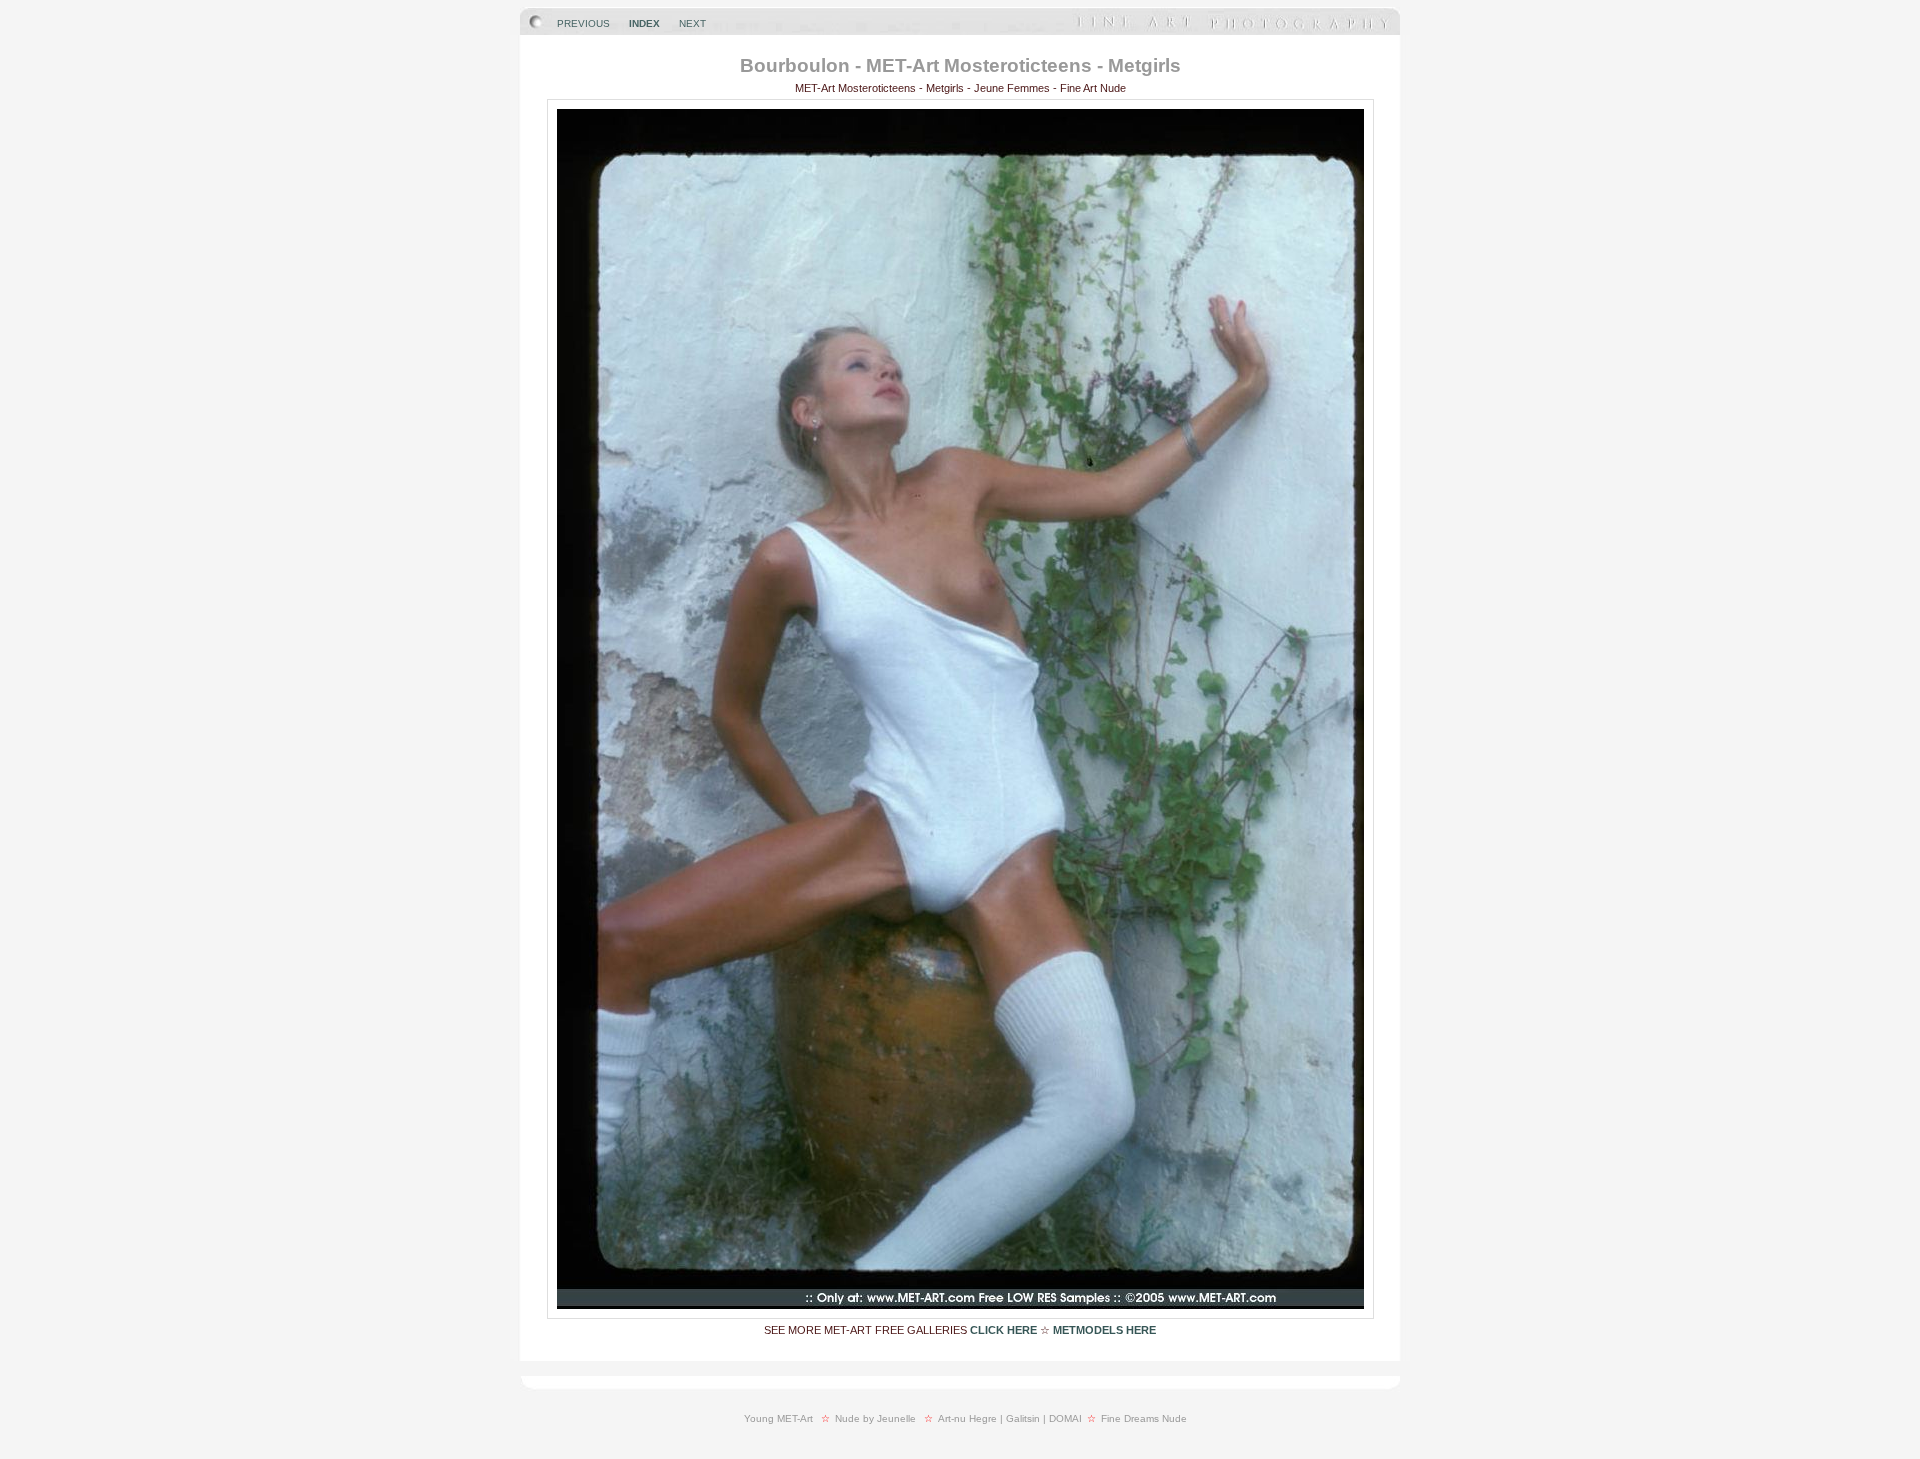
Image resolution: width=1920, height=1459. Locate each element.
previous (583, 23)
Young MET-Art (778, 1418)
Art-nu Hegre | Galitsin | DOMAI (1010, 1418)
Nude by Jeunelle (875, 1418)
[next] (960, 1314)
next (692, 23)
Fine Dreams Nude (1144, 1418)
